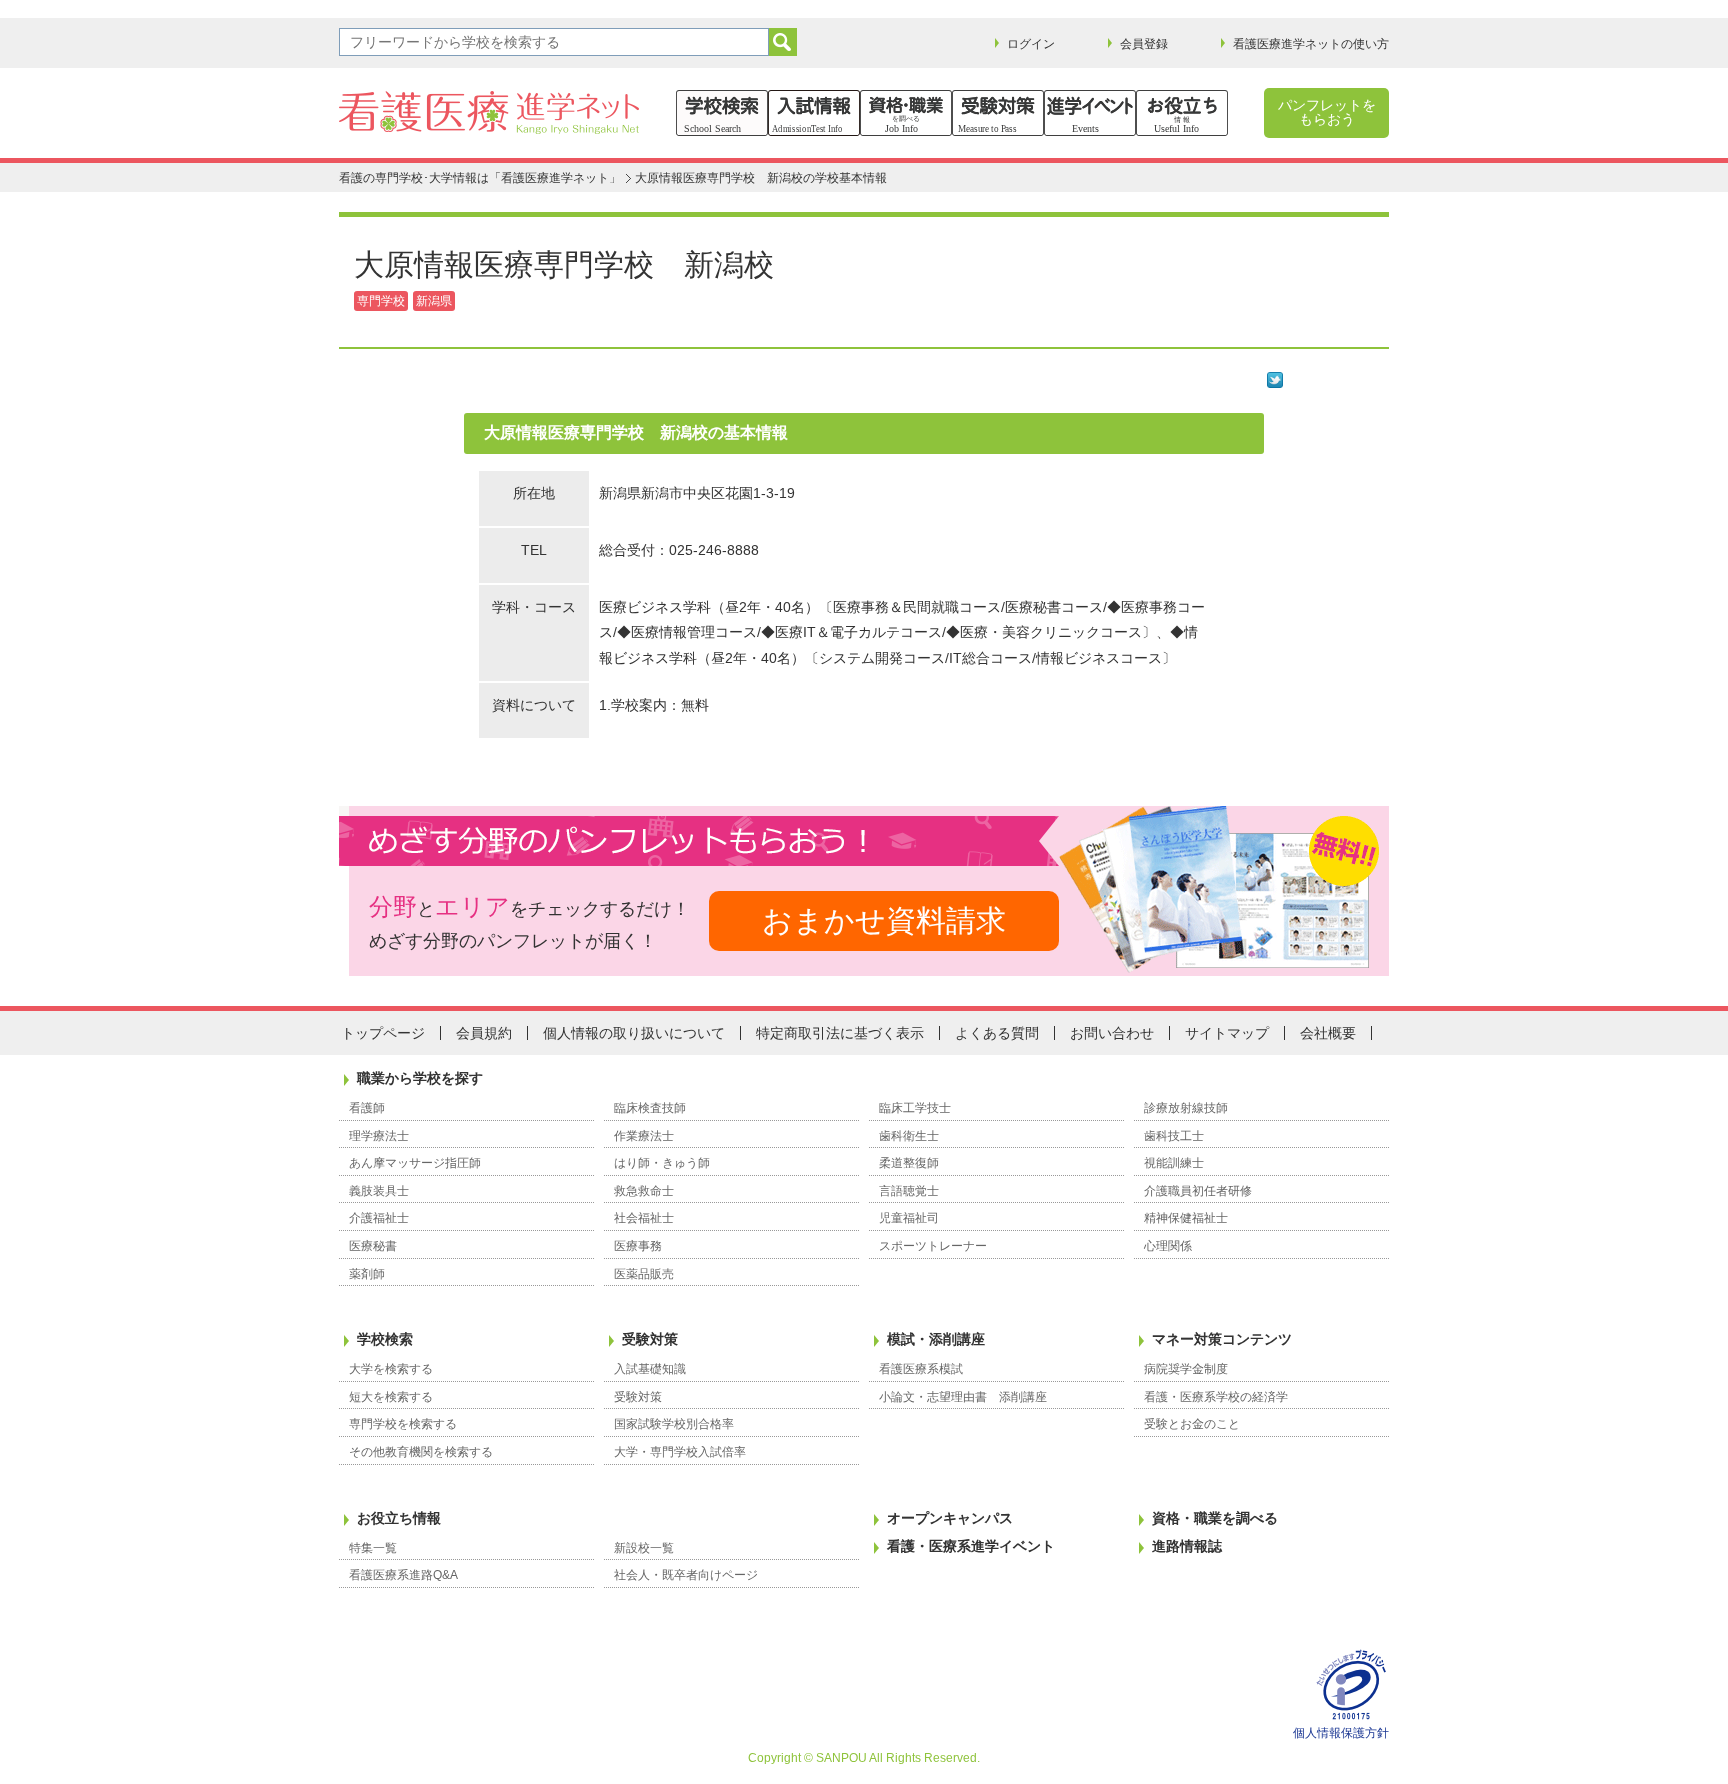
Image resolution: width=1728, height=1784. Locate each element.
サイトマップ (1227, 1033)
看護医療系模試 (921, 1369)
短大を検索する (391, 1397)
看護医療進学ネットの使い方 (1311, 44)
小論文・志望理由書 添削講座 (963, 1397)
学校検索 (385, 1339)
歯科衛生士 (909, 1136)
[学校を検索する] (722, 113)
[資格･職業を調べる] (906, 113)
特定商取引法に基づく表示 (840, 1033)
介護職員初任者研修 (1198, 1191)
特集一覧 (373, 1548)
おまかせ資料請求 (884, 920)
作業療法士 (644, 1136)
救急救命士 (644, 1191)
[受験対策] (998, 113)
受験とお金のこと (1192, 1424)
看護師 (367, 1108)
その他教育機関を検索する (421, 1452)
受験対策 (650, 1339)
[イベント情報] (1090, 113)
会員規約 (484, 1033)
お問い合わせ (1112, 1033)
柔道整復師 (909, 1163)
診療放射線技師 (1186, 1108)
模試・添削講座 (936, 1339)
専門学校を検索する (403, 1424)
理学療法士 (379, 1136)
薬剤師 (367, 1274)
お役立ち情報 (399, 1518)
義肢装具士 (379, 1191)
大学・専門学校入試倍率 (680, 1452)
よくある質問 (997, 1033)
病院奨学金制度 (1186, 1369)
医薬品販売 (644, 1274)
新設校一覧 (644, 1548)
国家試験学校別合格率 (674, 1424)
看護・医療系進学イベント (971, 1546)
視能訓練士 (1174, 1163)
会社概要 (1328, 1033)
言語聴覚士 (909, 1191)
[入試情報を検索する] (814, 113)
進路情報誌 (1187, 1546)
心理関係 (1168, 1246)
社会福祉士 (644, 1218)
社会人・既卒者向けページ (686, 1575)
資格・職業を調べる (1215, 1518)
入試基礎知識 (650, 1369)
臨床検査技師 (650, 1108)
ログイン (1031, 44)
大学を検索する (391, 1369)
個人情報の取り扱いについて (634, 1033)
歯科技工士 (1174, 1136)
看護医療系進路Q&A (403, 1575)
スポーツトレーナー (933, 1246)
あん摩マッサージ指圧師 (415, 1163)
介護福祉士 (379, 1218)
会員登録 (1144, 44)
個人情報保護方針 (1341, 1733)
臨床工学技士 (915, 1108)
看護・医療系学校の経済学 (1216, 1397)
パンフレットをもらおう (1327, 112)
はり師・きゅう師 (662, 1163)
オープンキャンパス (950, 1518)
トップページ (383, 1033)
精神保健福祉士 (1186, 1218)
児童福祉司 (909, 1218)
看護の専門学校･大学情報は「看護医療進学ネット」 (480, 178)
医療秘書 (373, 1246)
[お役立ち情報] (1182, 113)
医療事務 (638, 1246)
